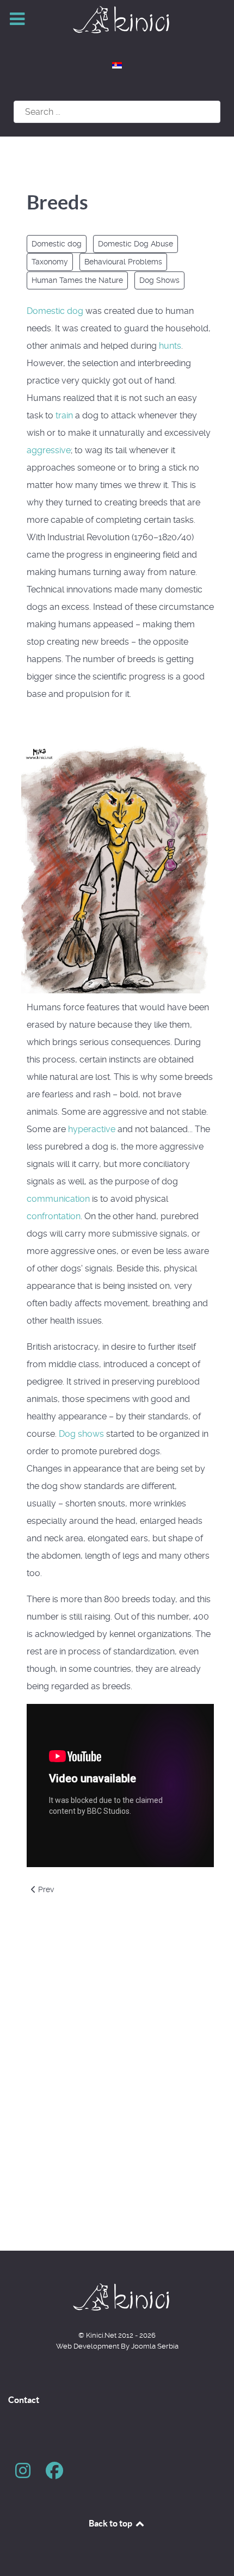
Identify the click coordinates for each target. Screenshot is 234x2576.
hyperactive (92, 1129)
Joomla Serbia (155, 2346)
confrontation (54, 1216)
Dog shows (81, 1434)
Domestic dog (57, 244)
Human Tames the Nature (77, 280)
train (64, 415)
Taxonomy (50, 262)
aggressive (49, 450)
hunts (170, 346)
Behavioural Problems (123, 262)
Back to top (111, 2523)
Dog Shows (159, 280)
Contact (24, 2400)
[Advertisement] (117, 2094)
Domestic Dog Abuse (136, 244)
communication (58, 1199)
